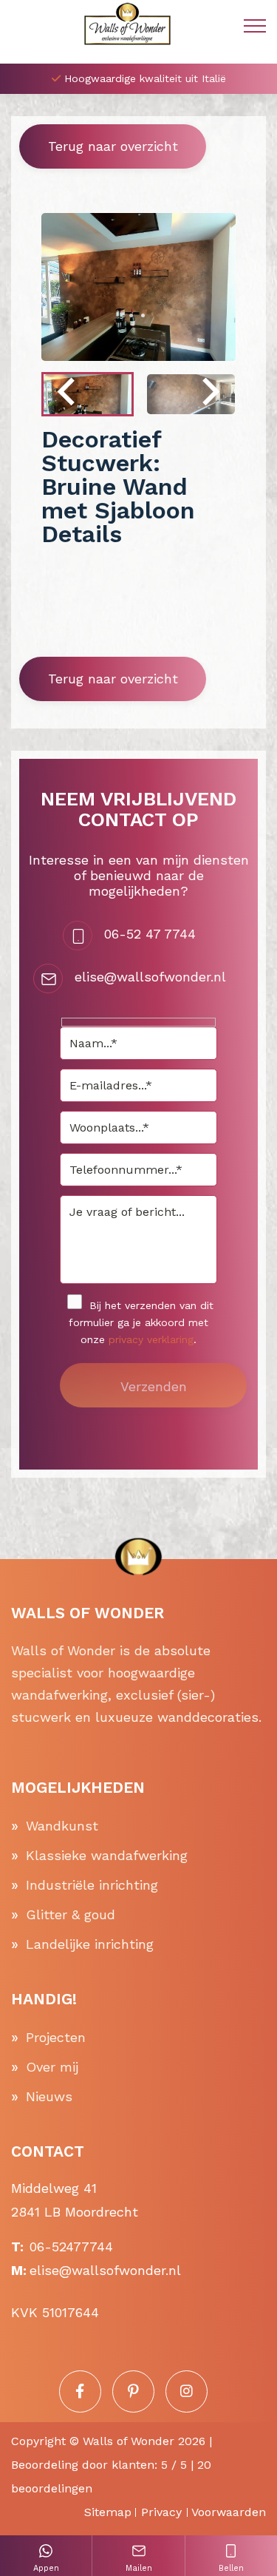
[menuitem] (88, 394)
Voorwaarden (229, 2512)
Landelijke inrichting (90, 1944)
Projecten (56, 2037)
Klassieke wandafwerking (107, 1855)
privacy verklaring (151, 1339)
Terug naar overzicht (113, 146)
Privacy (161, 2512)
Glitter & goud (71, 1914)
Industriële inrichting (92, 1885)
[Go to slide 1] (131, 315)
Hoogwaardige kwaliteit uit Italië (145, 78)
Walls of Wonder (129, 2441)
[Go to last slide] (68, 394)
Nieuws (49, 2096)
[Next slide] (209, 394)
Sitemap (108, 2512)
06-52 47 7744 (150, 934)
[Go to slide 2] (143, 315)
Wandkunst (62, 1826)
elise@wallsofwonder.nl (150, 977)
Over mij (52, 2067)
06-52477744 (71, 2247)
